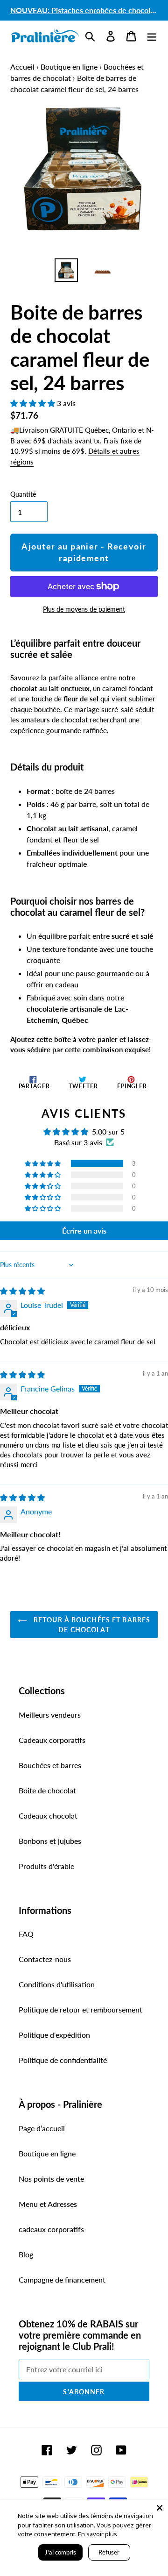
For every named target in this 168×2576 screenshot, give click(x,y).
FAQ (26, 1934)
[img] (22, 1291)
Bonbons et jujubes (50, 1841)
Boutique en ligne (69, 67)
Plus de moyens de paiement (84, 609)
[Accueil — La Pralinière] (45, 36)
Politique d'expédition (54, 2035)
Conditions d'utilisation (57, 1984)
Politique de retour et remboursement (80, 2009)
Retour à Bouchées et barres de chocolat (91, 1625)
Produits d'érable (46, 1866)
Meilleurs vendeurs (50, 1715)
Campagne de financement (62, 2280)
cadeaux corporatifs (51, 2229)
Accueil (22, 67)
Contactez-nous (45, 1959)
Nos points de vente (51, 2179)
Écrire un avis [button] (84, 1231)
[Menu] (152, 35)
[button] (34, 403)
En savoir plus (98, 2534)
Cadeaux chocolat (48, 1816)
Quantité (23, 494)
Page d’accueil (42, 2128)
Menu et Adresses (48, 2204)
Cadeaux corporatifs (52, 1740)
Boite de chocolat (47, 1790)
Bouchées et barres (50, 1765)
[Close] (160, 2508)
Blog (26, 2254)
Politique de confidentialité (63, 2060)
